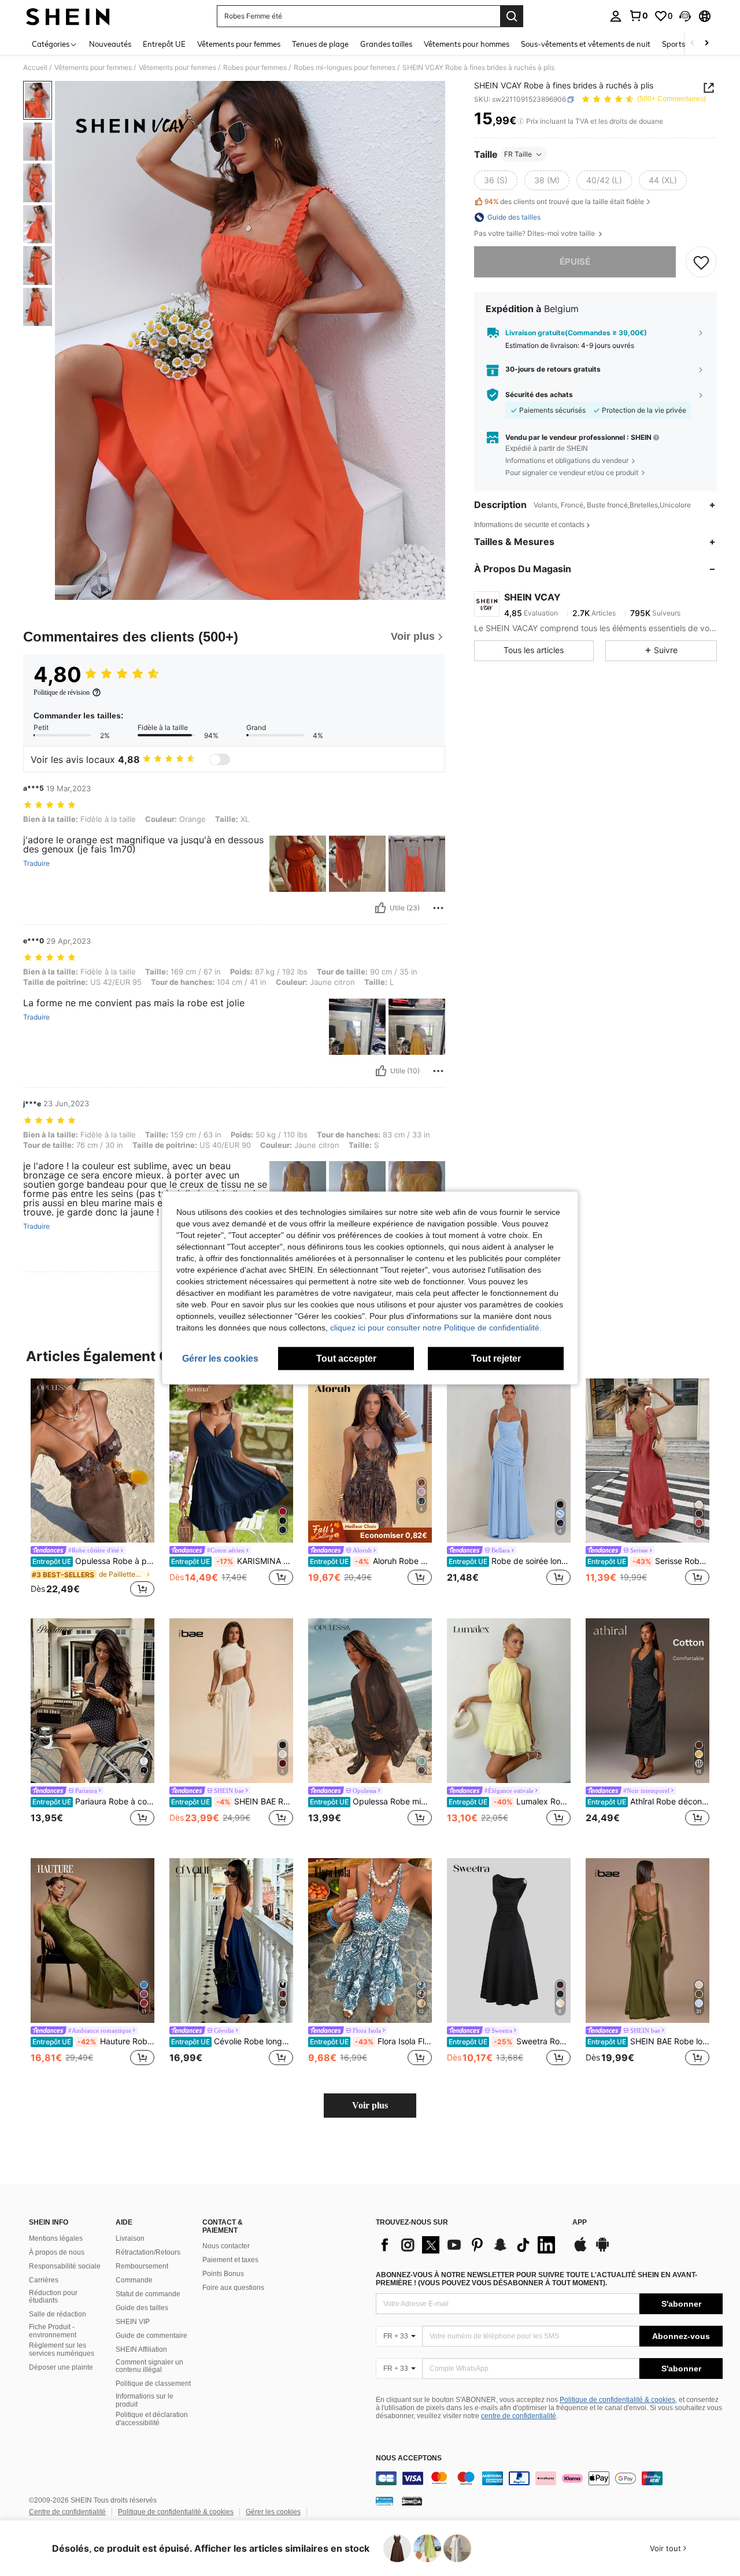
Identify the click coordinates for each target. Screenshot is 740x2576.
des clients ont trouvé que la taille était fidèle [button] (564, 202)
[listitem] (92, 1489)
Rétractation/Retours (148, 2252)
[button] (685, 16)
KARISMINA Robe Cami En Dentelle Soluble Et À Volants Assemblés (232, 1561)
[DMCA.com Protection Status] (412, 2501)
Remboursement (142, 2266)
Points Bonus (223, 2274)
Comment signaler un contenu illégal (149, 2366)
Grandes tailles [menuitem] (386, 44)
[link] (638, 16)
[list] (468, 2245)
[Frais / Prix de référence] (521, 121)
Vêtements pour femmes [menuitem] (239, 44)
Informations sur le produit (145, 2400)
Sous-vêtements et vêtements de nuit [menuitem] (586, 44)
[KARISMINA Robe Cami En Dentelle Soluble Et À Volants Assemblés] (231, 1461)
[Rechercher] (512, 16)
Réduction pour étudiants (53, 2297)
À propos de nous (57, 2252)
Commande (134, 2280)
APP (580, 2223)
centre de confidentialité (519, 2416)
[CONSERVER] (701, 262)
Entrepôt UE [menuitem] (164, 44)
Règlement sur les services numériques (62, 2349)
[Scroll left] (693, 44)
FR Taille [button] (518, 154)
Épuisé (575, 262)
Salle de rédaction (58, 2314)
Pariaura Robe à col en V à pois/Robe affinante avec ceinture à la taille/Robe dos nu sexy (93, 1802)
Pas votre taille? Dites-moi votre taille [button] (535, 233)
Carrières (44, 2280)
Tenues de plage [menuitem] (320, 44)
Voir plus (370, 2105)
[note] (370, 1532)
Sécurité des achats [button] (539, 395)
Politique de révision (62, 692)
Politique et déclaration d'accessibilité (152, 2419)
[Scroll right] (706, 44)
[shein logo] (68, 16)
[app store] (580, 2250)
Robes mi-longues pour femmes (345, 68)
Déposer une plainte (61, 2367)
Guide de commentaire (151, 2336)
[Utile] (380, 908)
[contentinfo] (549, 2478)
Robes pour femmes (255, 68)
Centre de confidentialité (67, 2512)
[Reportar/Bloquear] (438, 908)
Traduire (36, 863)
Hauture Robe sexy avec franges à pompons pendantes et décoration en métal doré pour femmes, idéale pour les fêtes (93, 2041)
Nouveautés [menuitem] (110, 44)
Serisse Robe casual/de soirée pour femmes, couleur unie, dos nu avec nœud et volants (648, 1561)
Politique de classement (153, 2384)
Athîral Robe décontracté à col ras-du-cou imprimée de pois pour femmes (648, 1802)
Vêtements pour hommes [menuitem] (467, 44)
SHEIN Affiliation (141, 2349)
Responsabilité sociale (65, 2266)
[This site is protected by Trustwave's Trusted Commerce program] (384, 2501)
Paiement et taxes (230, 2260)
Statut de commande (148, 2294)
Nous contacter (226, 2246)
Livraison (130, 2238)
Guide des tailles (142, 2308)
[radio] (496, 180)
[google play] (602, 2250)
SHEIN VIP (133, 2322)
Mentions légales (56, 2238)
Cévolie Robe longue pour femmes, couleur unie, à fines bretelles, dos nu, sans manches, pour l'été (232, 2041)
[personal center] (616, 16)
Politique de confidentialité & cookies (617, 2400)
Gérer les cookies (273, 2512)
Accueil (35, 68)
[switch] (220, 759)
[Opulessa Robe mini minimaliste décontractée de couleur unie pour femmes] (370, 1701)
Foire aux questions (233, 2288)
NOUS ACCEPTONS (409, 2458)
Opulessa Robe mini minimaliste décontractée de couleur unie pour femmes (371, 1802)
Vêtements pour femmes (93, 68)
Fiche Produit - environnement (53, 2331)
